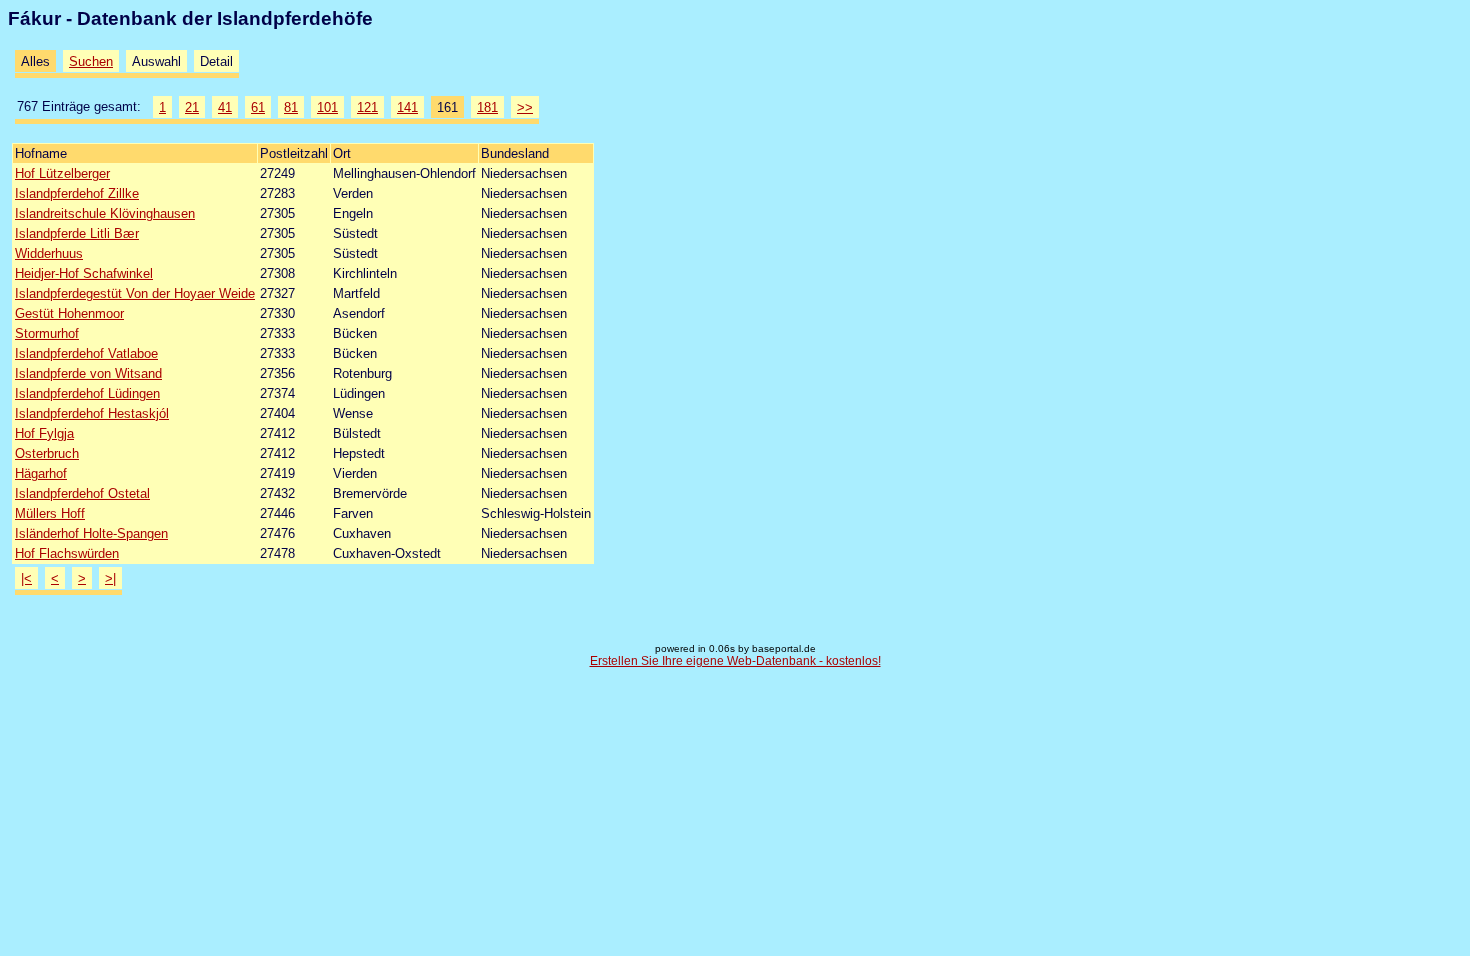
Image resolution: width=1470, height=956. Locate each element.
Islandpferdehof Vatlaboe (86, 353)
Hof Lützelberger (62, 173)
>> (525, 107)
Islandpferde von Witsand (88, 373)
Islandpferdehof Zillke (77, 193)
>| (110, 578)
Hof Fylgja (44, 433)
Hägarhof (41, 473)
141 (407, 107)
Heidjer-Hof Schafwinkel (84, 273)
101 (327, 107)
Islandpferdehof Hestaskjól (92, 413)
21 (192, 107)
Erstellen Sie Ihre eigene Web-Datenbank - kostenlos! (735, 661)
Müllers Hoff (50, 513)
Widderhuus (49, 253)
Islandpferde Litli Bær (77, 233)
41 (225, 107)
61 (258, 107)
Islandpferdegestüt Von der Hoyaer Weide (135, 293)
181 (487, 107)
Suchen (91, 61)
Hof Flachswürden (67, 553)
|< (26, 578)
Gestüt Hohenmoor (69, 313)
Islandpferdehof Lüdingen (87, 393)
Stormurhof (47, 333)
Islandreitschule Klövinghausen (105, 213)
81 (291, 107)
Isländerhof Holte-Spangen (91, 533)
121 (367, 107)
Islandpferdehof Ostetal (82, 493)
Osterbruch (47, 453)
